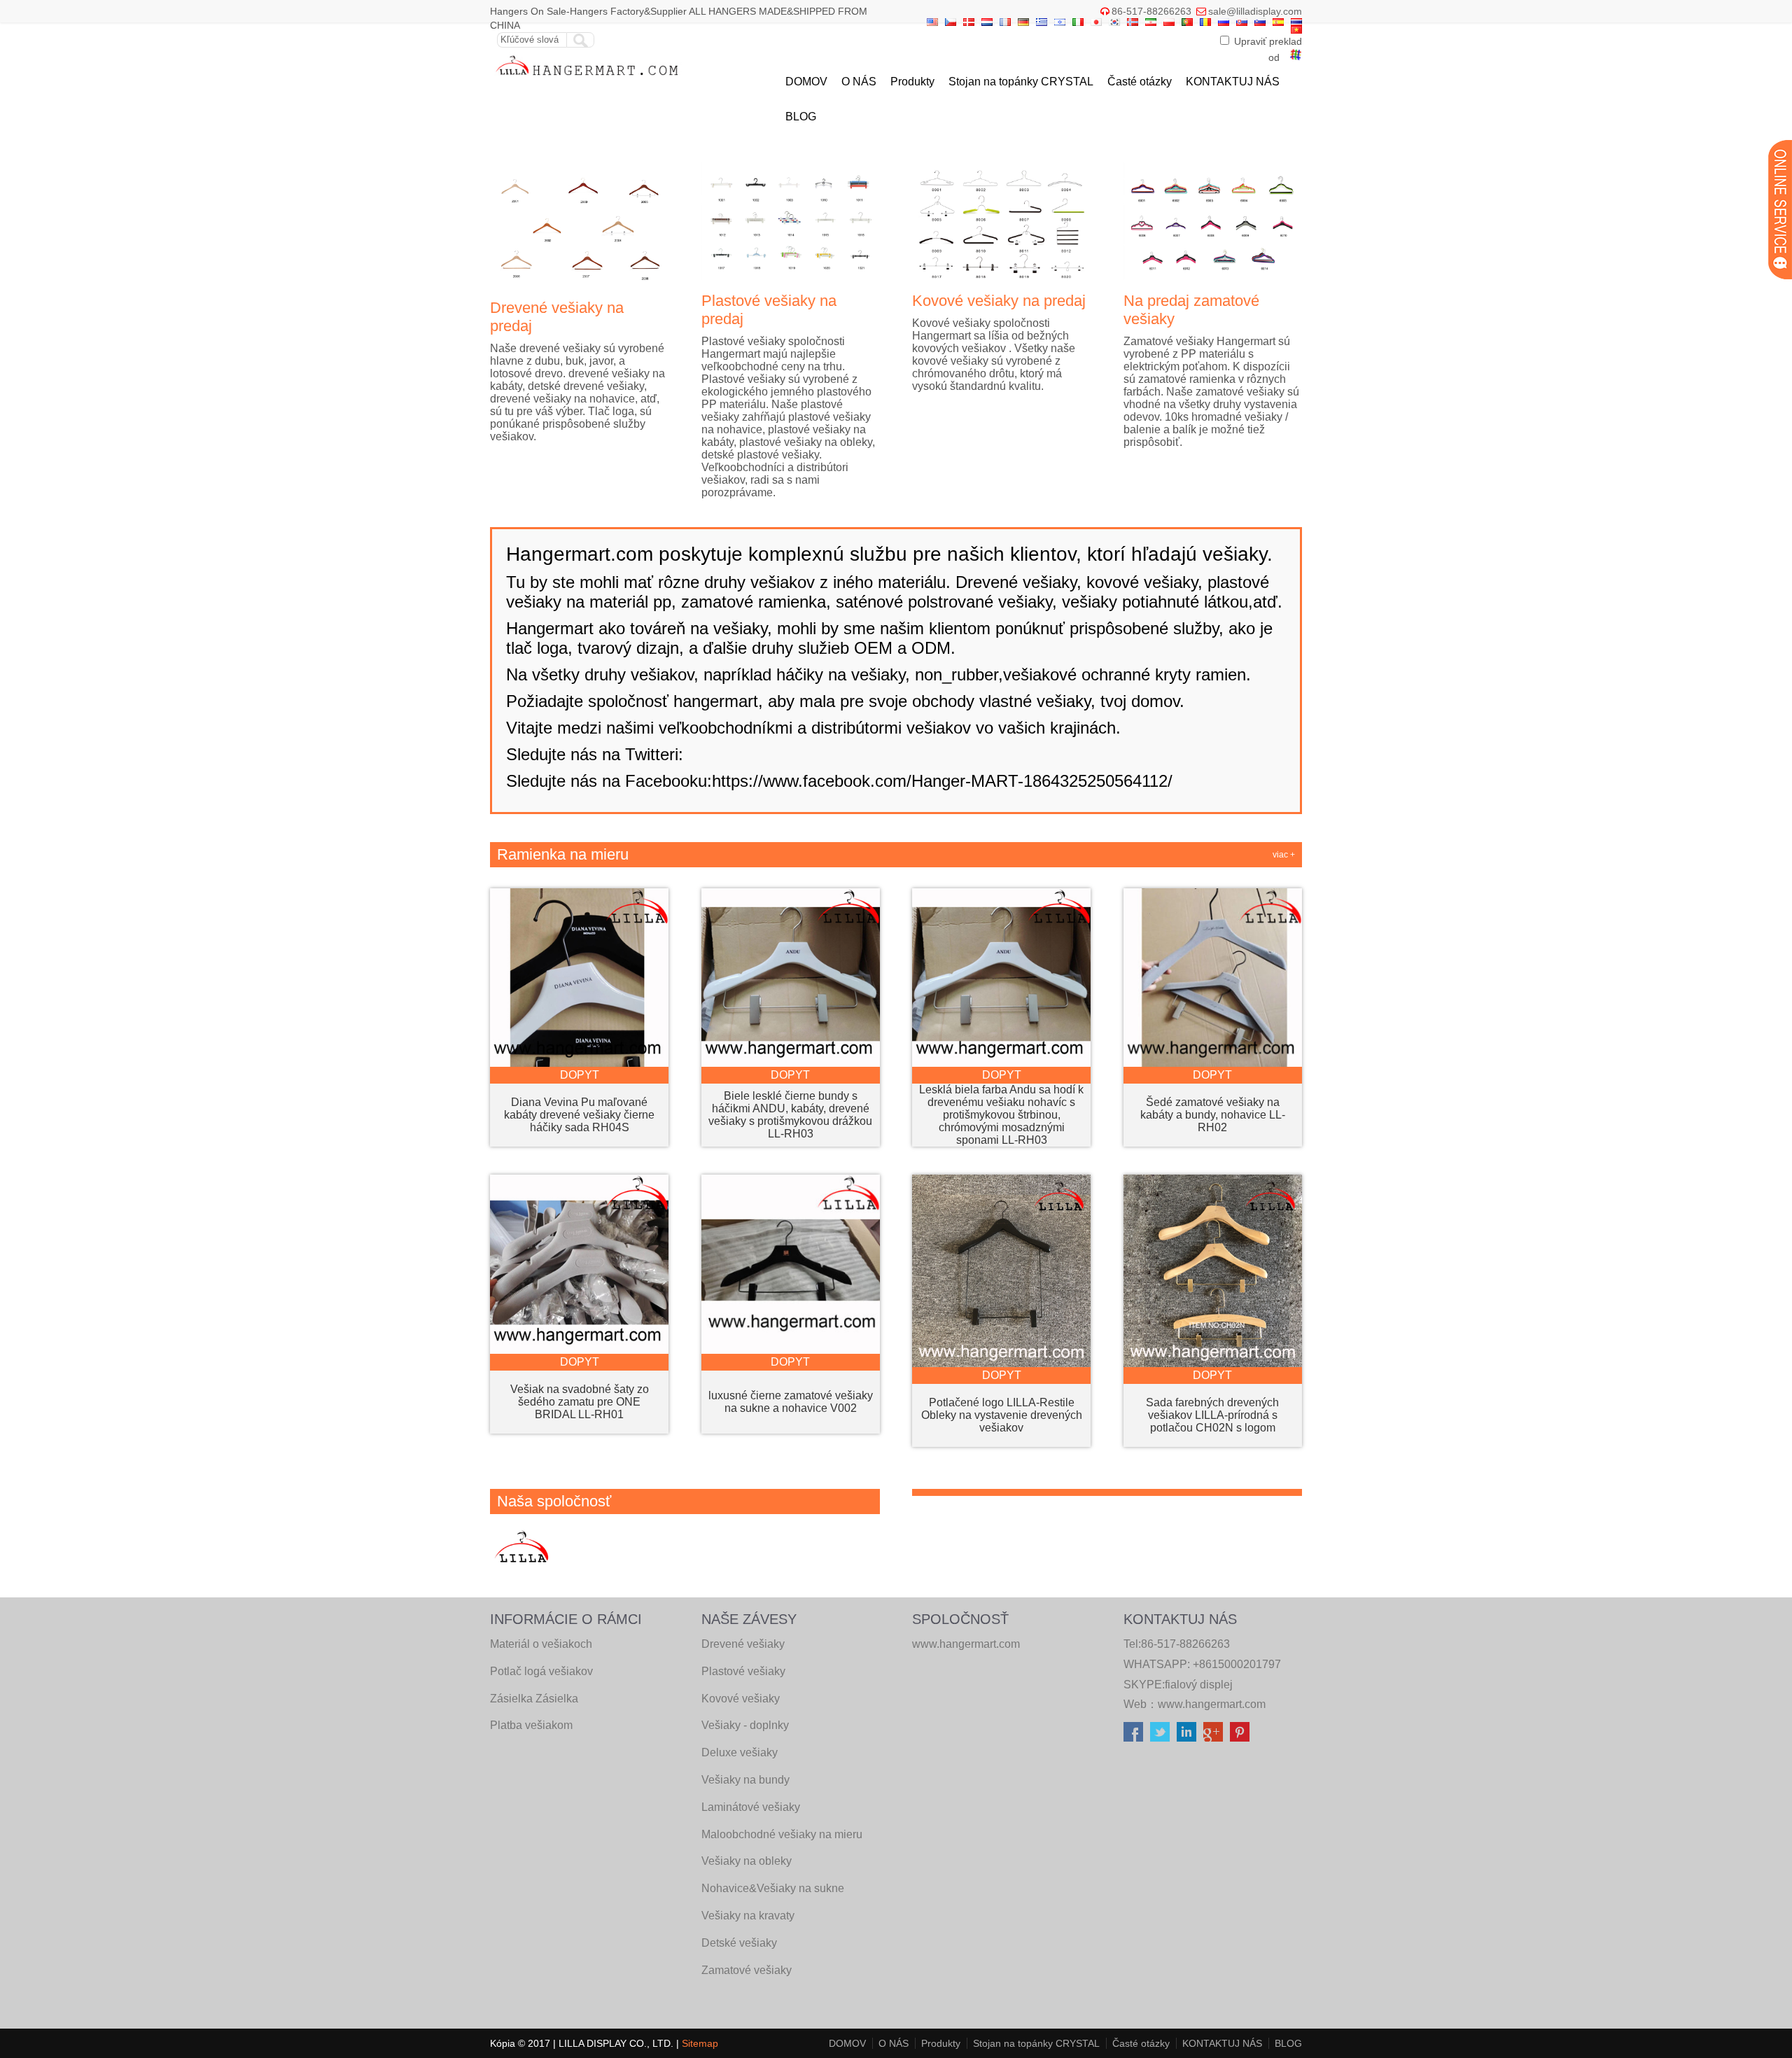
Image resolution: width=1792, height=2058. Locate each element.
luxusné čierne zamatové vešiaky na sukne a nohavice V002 (791, 1402)
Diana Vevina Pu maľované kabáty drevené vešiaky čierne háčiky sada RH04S (579, 1115)
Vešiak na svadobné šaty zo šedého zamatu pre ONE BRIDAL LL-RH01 (580, 1402)
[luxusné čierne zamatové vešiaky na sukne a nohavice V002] (791, 1350)
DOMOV (806, 82)
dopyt (580, 1075)
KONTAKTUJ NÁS (1233, 82)
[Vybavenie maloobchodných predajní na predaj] (588, 79)
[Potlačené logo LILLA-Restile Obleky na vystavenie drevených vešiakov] (1001, 1363)
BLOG (801, 117)
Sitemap (700, 2043)
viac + (1284, 855)
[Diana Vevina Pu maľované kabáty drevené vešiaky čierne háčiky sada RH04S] (579, 1063)
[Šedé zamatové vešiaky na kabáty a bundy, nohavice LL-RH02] (1213, 1063)
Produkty (912, 82)
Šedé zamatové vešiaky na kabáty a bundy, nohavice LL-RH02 (1213, 1115)
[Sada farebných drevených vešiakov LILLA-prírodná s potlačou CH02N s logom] (1213, 1363)
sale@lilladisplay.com (1255, 11)
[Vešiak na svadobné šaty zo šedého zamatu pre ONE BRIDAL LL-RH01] (579, 1350)
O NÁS (859, 82)
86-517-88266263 (1151, 11)
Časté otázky (1140, 82)
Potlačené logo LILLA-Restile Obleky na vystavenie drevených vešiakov (1002, 1415)
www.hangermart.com (1212, 1704)
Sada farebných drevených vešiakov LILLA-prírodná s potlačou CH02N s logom (1212, 1415)
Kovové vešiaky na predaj (999, 301)
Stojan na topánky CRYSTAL (1021, 82)
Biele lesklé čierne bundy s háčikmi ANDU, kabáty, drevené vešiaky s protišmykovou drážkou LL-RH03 (790, 1115)
